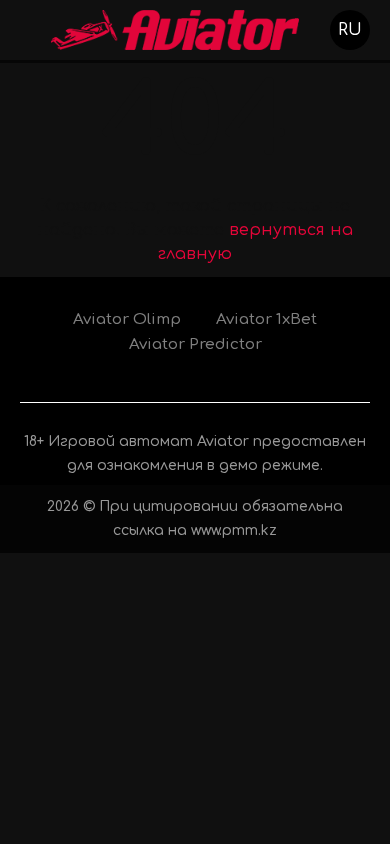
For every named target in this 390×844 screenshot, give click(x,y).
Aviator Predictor (195, 344)
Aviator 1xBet (266, 319)
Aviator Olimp (127, 319)
